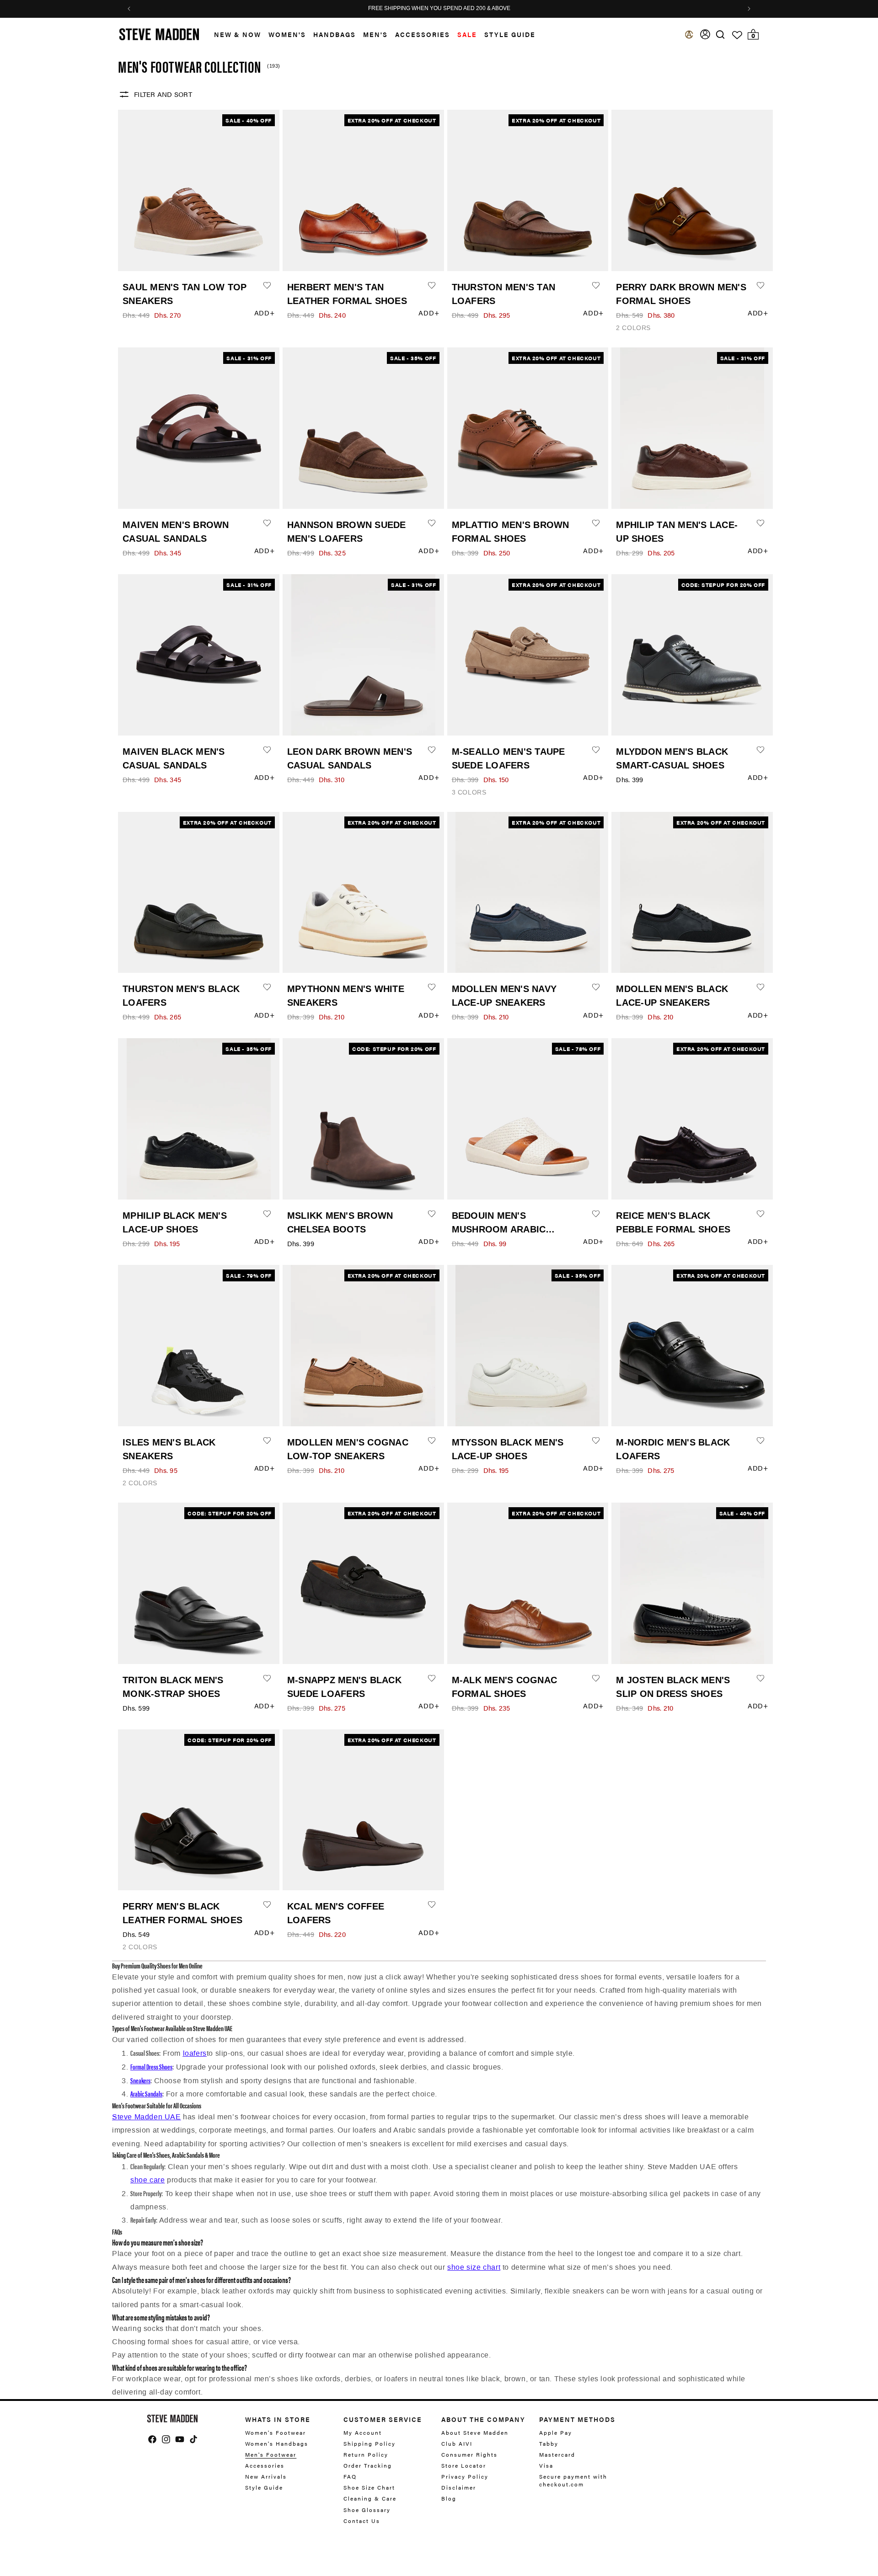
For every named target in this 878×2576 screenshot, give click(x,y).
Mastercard (557, 2454)
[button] (234, 35)
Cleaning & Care (370, 2498)
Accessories (423, 34)
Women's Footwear (276, 2433)
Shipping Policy (369, 2443)
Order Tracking (368, 2465)
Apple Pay (556, 2433)
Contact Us (362, 2521)
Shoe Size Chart (369, 2487)
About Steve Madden (475, 2433)
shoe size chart (474, 2267)
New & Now (238, 34)
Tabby (549, 2443)
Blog (449, 2498)
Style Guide (264, 2487)
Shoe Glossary (367, 2510)
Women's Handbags (277, 2443)
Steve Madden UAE (147, 2117)
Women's (287, 34)
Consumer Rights (469, 2454)
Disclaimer (459, 2487)
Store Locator (464, 2465)
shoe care (147, 2180)
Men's (375, 34)
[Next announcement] (749, 9)
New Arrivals (266, 2476)
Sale (467, 34)
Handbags (335, 34)
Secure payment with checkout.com (573, 2480)
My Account (363, 2433)
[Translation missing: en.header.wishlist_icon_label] (737, 35)
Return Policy (366, 2454)
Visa (546, 2465)
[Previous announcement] (129, 9)
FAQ (350, 2476)
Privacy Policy (465, 2476)
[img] (720, 35)
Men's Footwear (271, 2454)
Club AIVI (457, 2443)
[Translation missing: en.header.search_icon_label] (720, 35)
